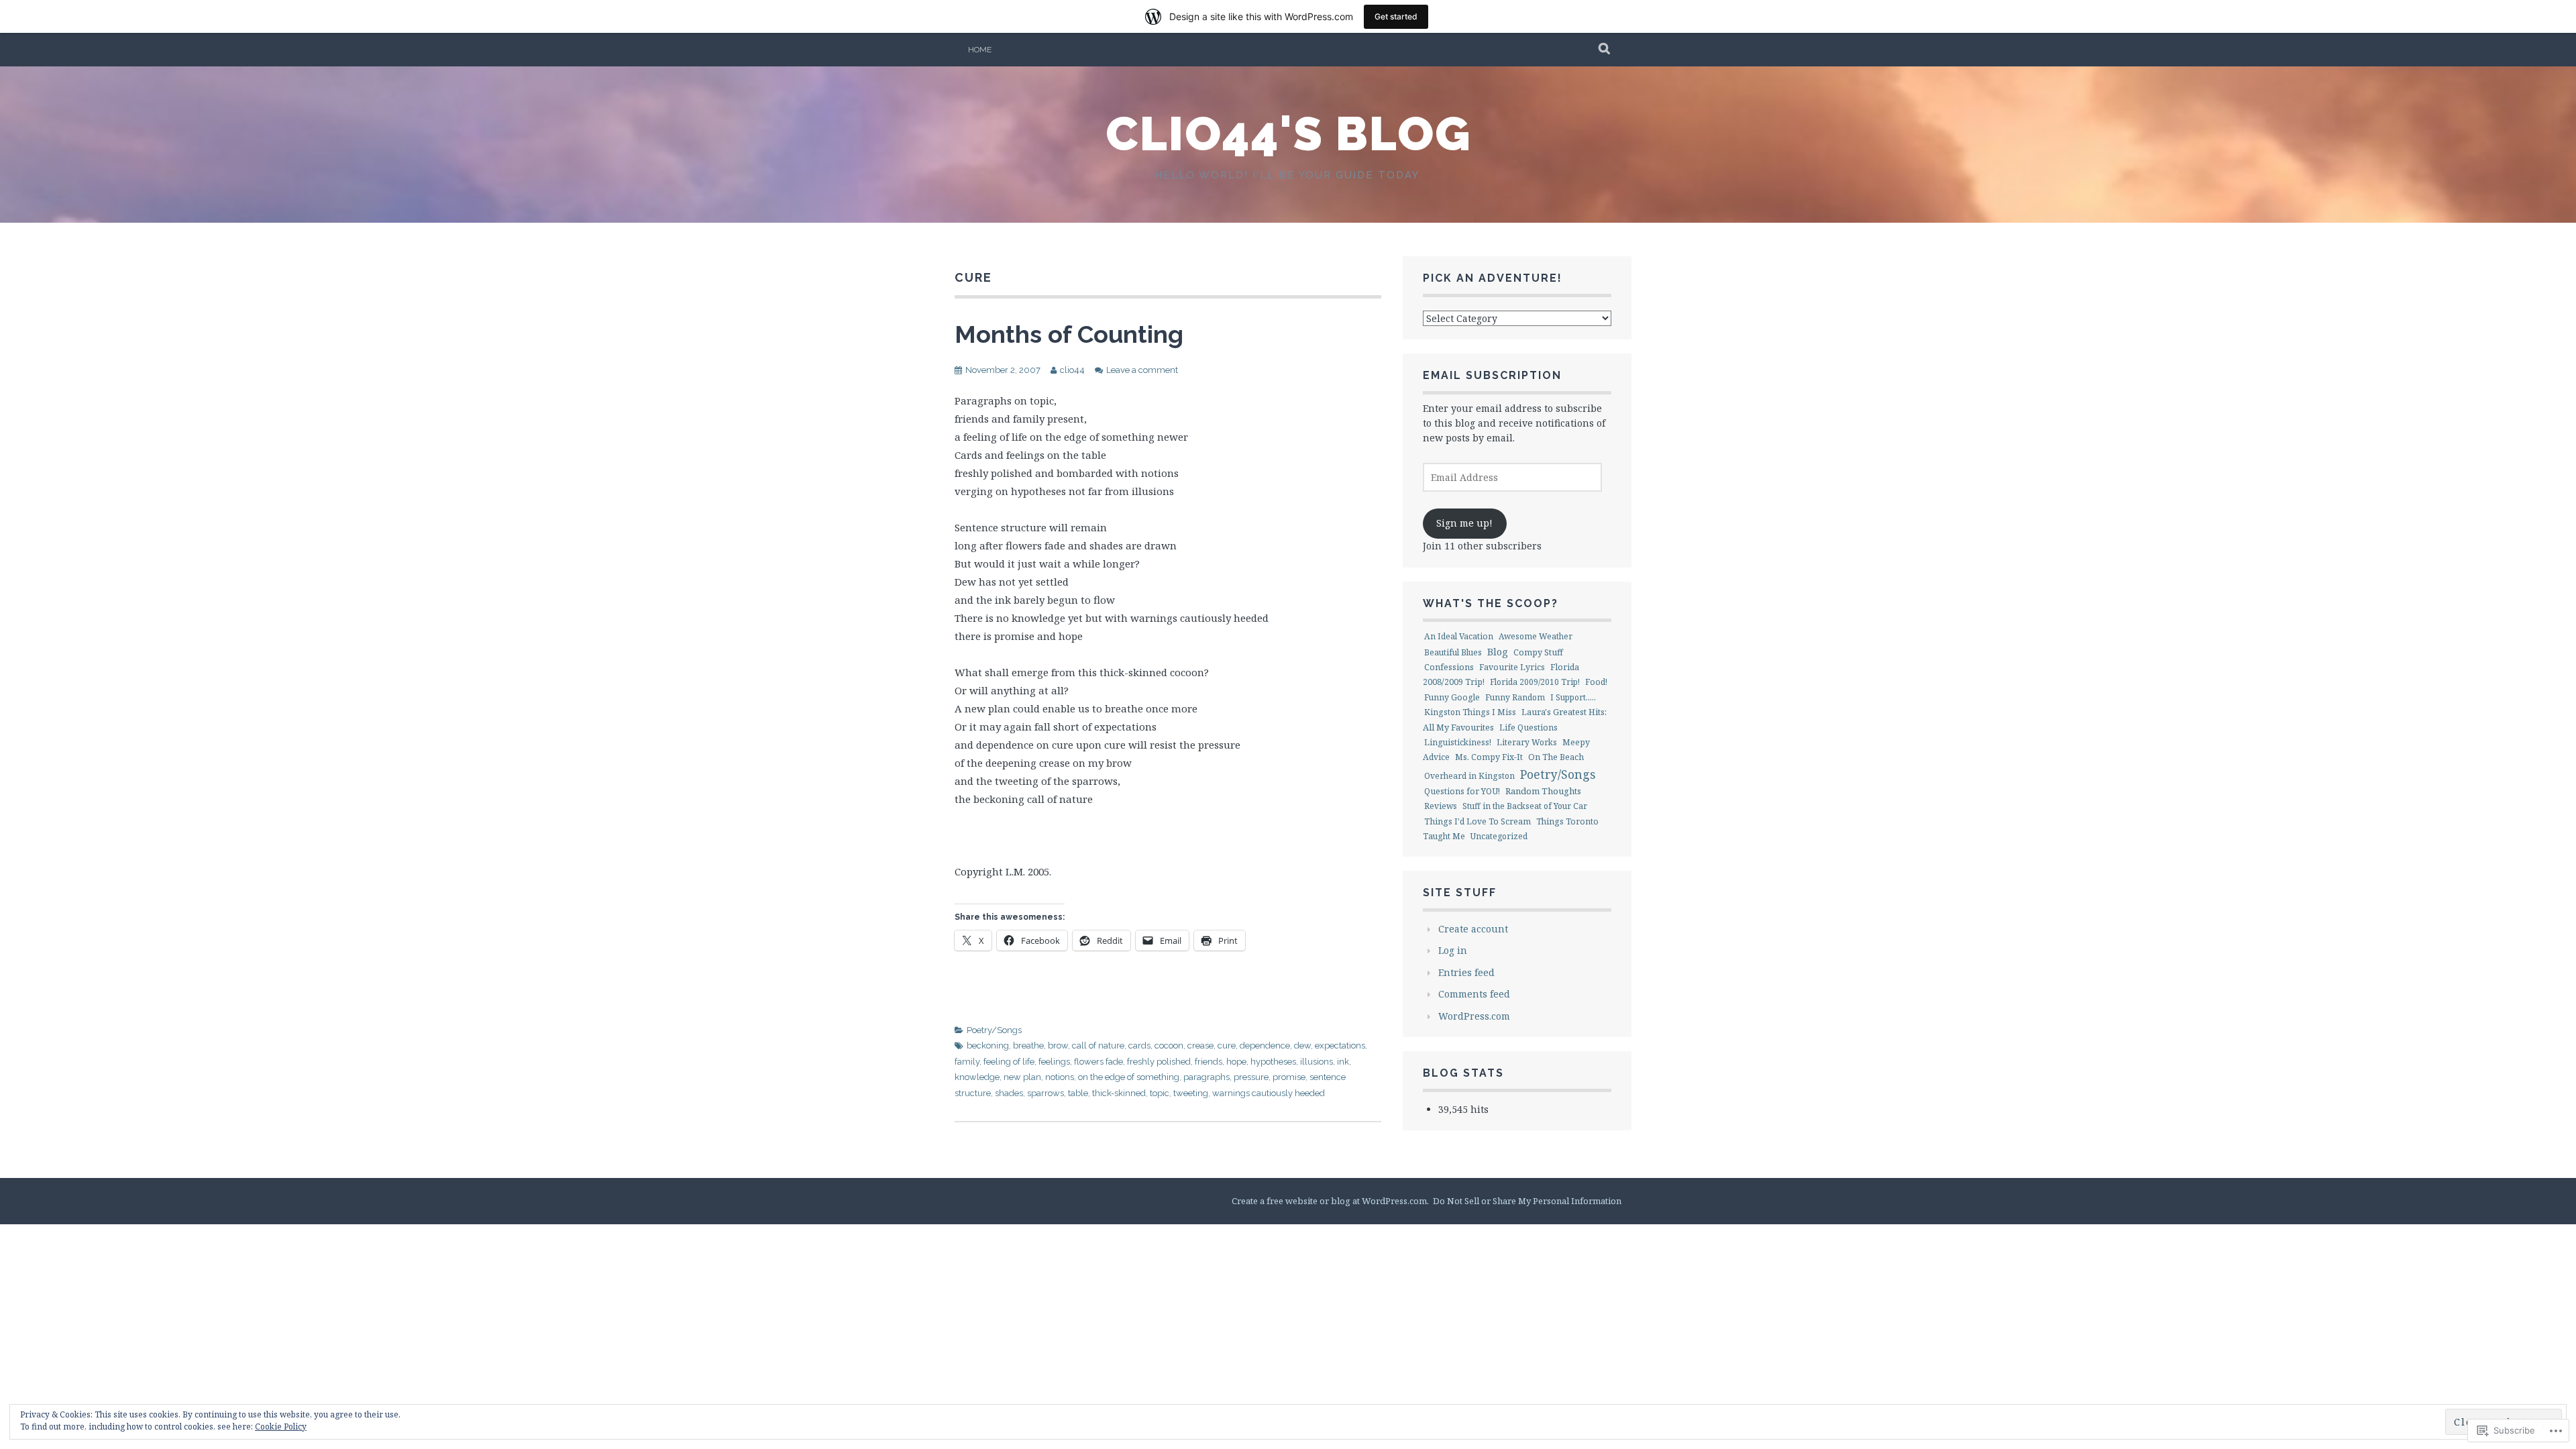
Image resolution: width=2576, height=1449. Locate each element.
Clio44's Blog (1288, 133)
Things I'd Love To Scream (1478, 821)
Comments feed (1474, 994)
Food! (1596, 682)
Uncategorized (1499, 836)
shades (1009, 1093)
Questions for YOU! (1462, 791)
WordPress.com (1474, 1016)
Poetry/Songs (994, 1030)
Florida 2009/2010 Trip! (1535, 682)
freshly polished (1159, 1062)
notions (1060, 1077)
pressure (1251, 1077)
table (1078, 1093)
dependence (1265, 1045)
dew (1302, 1045)
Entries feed (1466, 972)
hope (1236, 1062)
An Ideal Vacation (1459, 636)
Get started (1396, 16)
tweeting (1191, 1093)
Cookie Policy (281, 1427)
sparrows (1045, 1093)
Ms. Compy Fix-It (1489, 757)
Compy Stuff (1538, 652)
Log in (1453, 950)
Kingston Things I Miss (1470, 712)
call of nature (1098, 1045)
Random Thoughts (1543, 791)
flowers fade (1098, 1062)
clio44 (1072, 370)
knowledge (977, 1077)
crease (1200, 1045)
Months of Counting (1069, 334)
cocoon (1169, 1045)
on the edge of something (1129, 1077)
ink (1343, 1062)
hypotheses (1273, 1062)
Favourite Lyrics (1512, 667)
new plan (1022, 1077)
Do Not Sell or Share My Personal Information (1527, 1201)
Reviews (1441, 806)
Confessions (1449, 667)
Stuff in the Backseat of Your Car (1525, 806)
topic (1160, 1093)
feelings (1054, 1062)
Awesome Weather (1536, 636)
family (967, 1062)
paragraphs (1206, 1077)
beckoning (988, 1045)
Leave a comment (1142, 370)
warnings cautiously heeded (1269, 1093)
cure (1227, 1045)
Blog (1498, 651)
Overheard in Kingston (1469, 776)
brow (1058, 1045)
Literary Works (1527, 742)
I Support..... (1573, 697)
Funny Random (1515, 697)
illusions (1317, 1062)
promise (1289, 1077)
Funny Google (1452, 697)
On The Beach (1556, 757)
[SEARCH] (1605, 50)
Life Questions (1528, 728)
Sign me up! (1464, 523)
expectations (1340, 1045)
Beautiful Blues (1453, 652)
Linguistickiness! (1458, 742)
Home (980, 50)
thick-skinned (1119, 1093)
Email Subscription (1492, 375)
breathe (1028, 1045)
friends (1209, 1062)
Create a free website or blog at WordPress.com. (1330, 1201)
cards (1139, 1045)
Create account (1473, 929)
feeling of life (1009, 1062)
